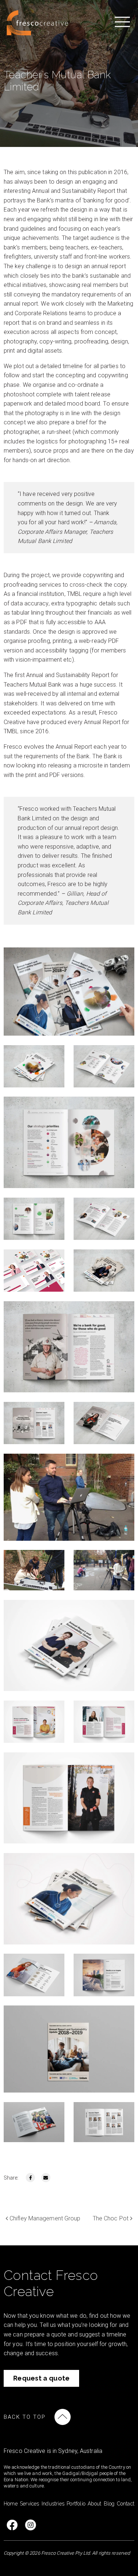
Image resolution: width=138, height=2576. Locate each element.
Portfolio (76, 2504)
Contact (126, 2504)
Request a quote (42, 2378)
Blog (109, 2504)
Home (11, 2504)
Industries (53, 2504)
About (94, 2504)
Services (30, 2504)
